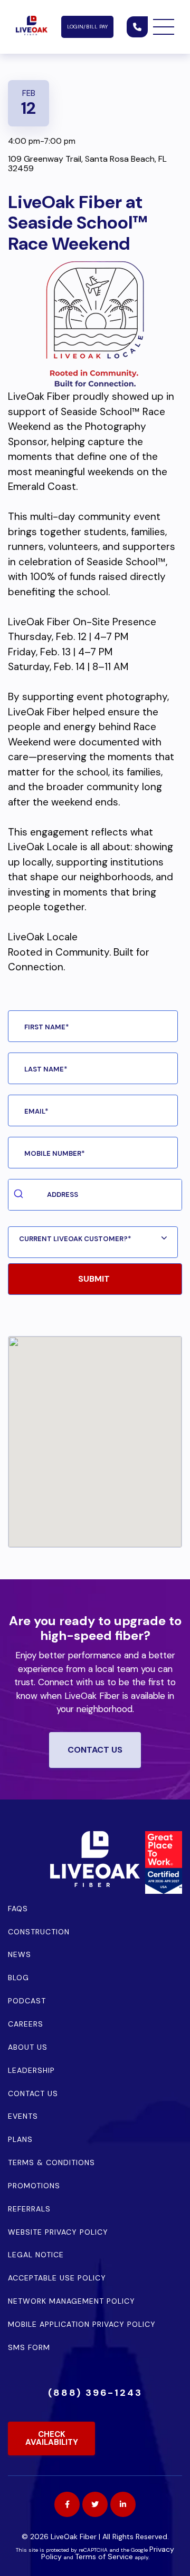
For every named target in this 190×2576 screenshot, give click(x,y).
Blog (18, 1978)
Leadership (31, 2070)
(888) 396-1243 (95, 2393)
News (20, 1954)
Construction (39, 1932)
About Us (28, 2047)
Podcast (27, 2001)
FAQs (18, 1909)
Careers (26, 2024)
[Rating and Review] (164, 1890)
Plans (20, 2139)
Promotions (34, 2186)
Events (23, 2116)
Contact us (95, 1750)
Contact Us (33, 2093)
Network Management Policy (72, 2301)
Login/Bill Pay (87, 27)
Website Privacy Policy (58, 2232)
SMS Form (29, 2347)
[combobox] (95, 1195)
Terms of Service (104, 2557)
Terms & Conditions (51, 2162)
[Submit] (20, 1195)
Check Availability (52, 2438)
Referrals (29, 2209)
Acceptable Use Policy (57, 2278)
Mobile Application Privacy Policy (82, 2324)
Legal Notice (36, 2255)
